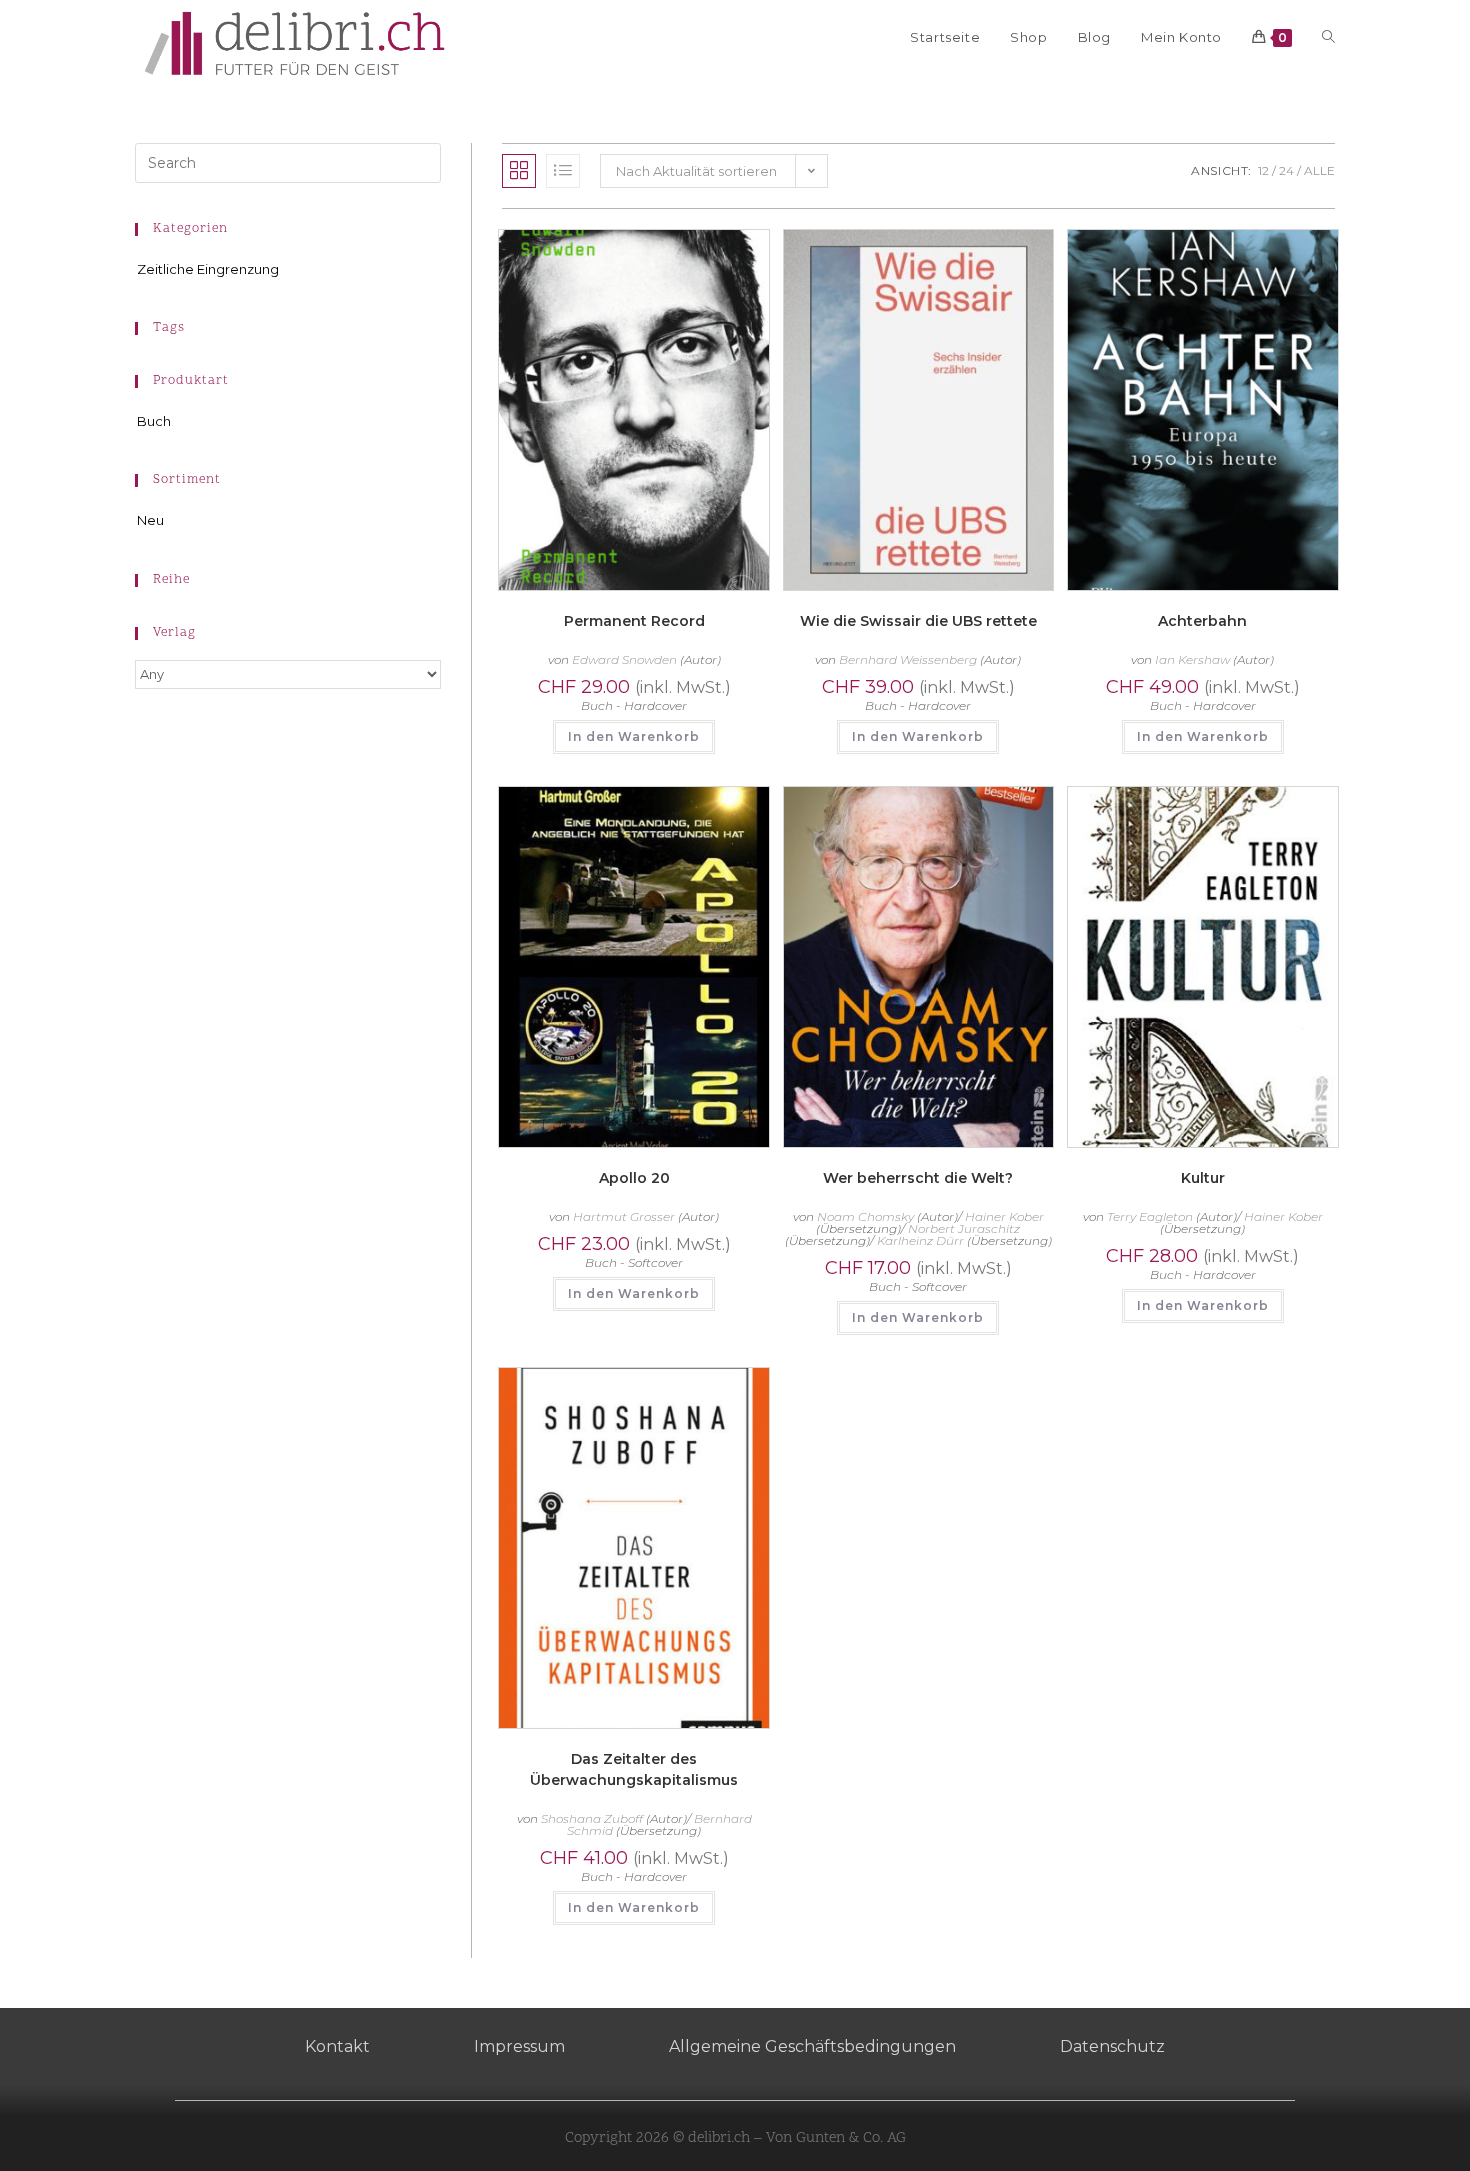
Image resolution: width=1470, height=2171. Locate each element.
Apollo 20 (634, 1178)
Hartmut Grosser (624, 1216)
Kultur (1203, 1178)
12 (1263, 170)
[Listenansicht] (563, 171)
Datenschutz (1112, 2046)
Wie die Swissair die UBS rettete (918, 621)
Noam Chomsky (865, 1216)
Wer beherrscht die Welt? (918, 1178)
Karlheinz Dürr (920, 1240)
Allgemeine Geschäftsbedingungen (812, 2046)
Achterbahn (1202, 621)
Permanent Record (634, 621)
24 (1286, 170)
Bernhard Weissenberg (908, 659)
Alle (1319, 170)
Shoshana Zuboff (592, 1818)
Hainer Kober (1004, 1216)
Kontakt (337, 2046)
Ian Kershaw (1192, 659)
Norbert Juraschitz (964, 1228)
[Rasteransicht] (519, 171)
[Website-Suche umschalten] (1328, 37)
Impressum (519, 2046)
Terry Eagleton (1150, 1216)
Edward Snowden (624, 659)
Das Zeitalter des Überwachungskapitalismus (634, 1769)
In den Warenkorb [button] (634, 736)
